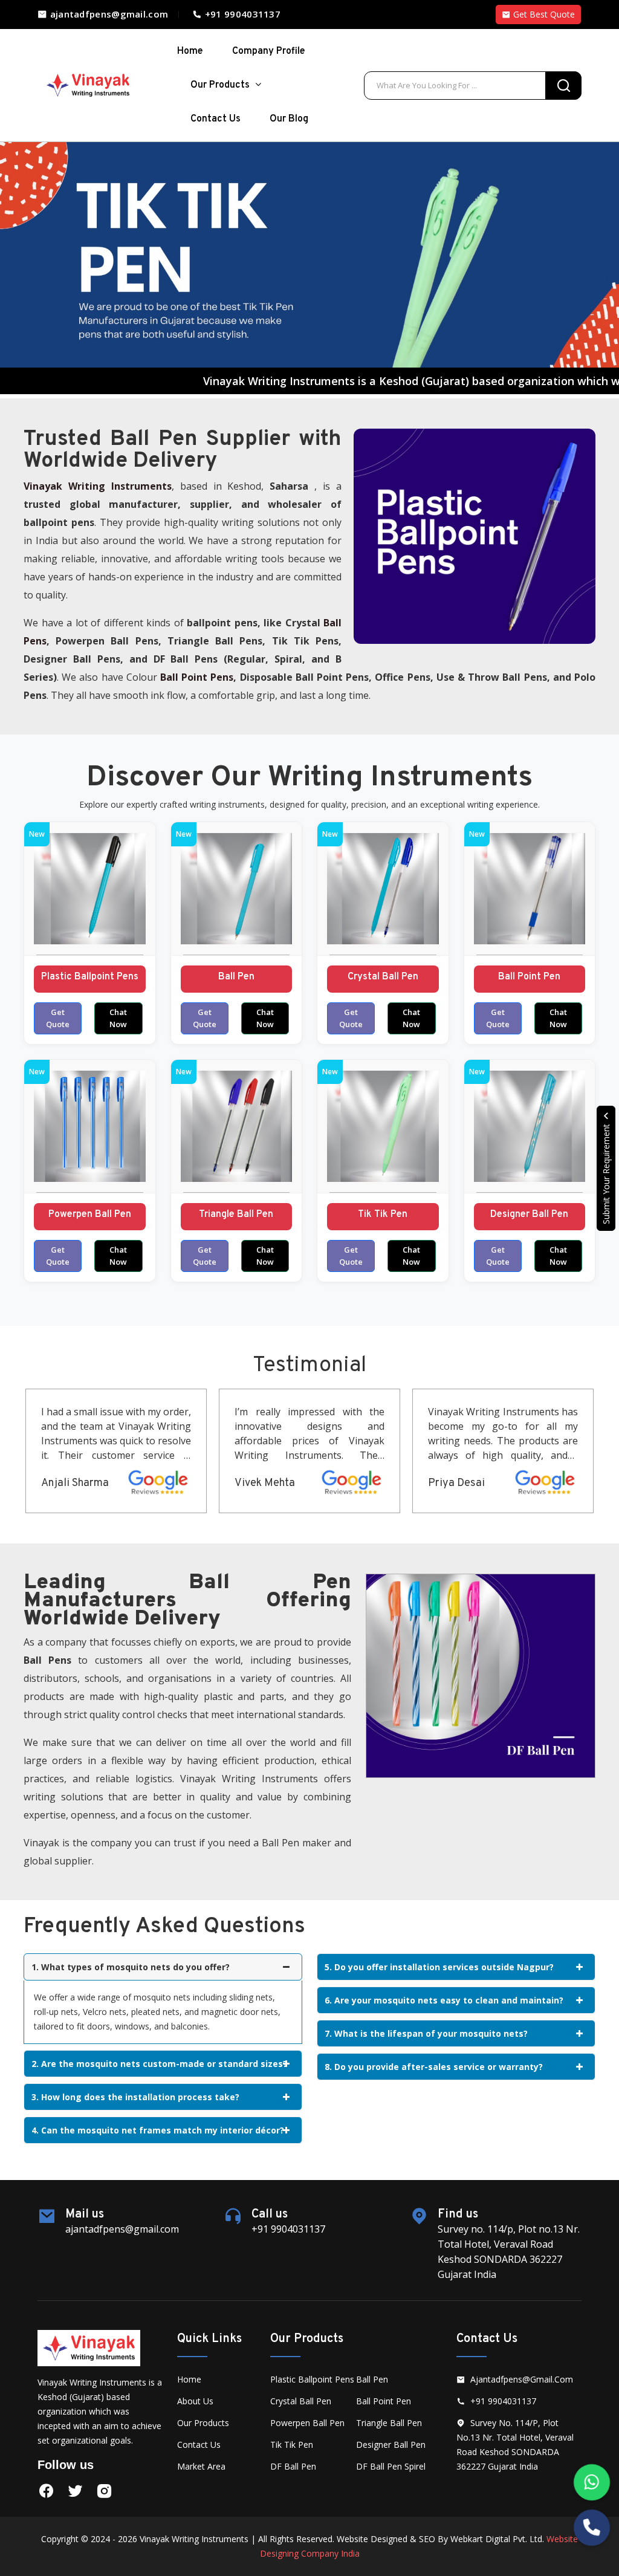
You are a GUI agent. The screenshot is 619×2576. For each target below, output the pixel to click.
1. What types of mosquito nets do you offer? (131, 1967)
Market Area (201, 2466)
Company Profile (269, 51)
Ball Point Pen (529, 977)
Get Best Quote (543, 14)
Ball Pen (236, 977)
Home (189, 2379)
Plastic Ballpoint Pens (90, 977)
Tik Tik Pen (383, 1215)
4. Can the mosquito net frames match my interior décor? (158, 2130)
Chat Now (118, 1018)
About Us (195, 2401)
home (190, 51)
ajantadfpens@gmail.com (108, 14)
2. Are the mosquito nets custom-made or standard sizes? (159, 2064)
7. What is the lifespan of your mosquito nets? (426, 2033)
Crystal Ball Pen (383, 977)
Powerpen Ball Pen (90, 1215)
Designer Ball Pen (529, 1215)
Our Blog (289, 119)
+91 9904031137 (241, 14)
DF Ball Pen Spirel (391, 2466)
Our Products (221, 85)
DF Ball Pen (293, 2466)
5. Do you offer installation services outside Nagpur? (439, 1967)
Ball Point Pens (197, 677)
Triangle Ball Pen (236, 1215)
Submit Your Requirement (606, 1173)
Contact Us (216, 119)
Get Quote (58, 1018)
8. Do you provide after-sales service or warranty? (434, 2067)
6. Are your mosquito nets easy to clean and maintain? (444, 2000)
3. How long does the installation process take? (135, 2097)
